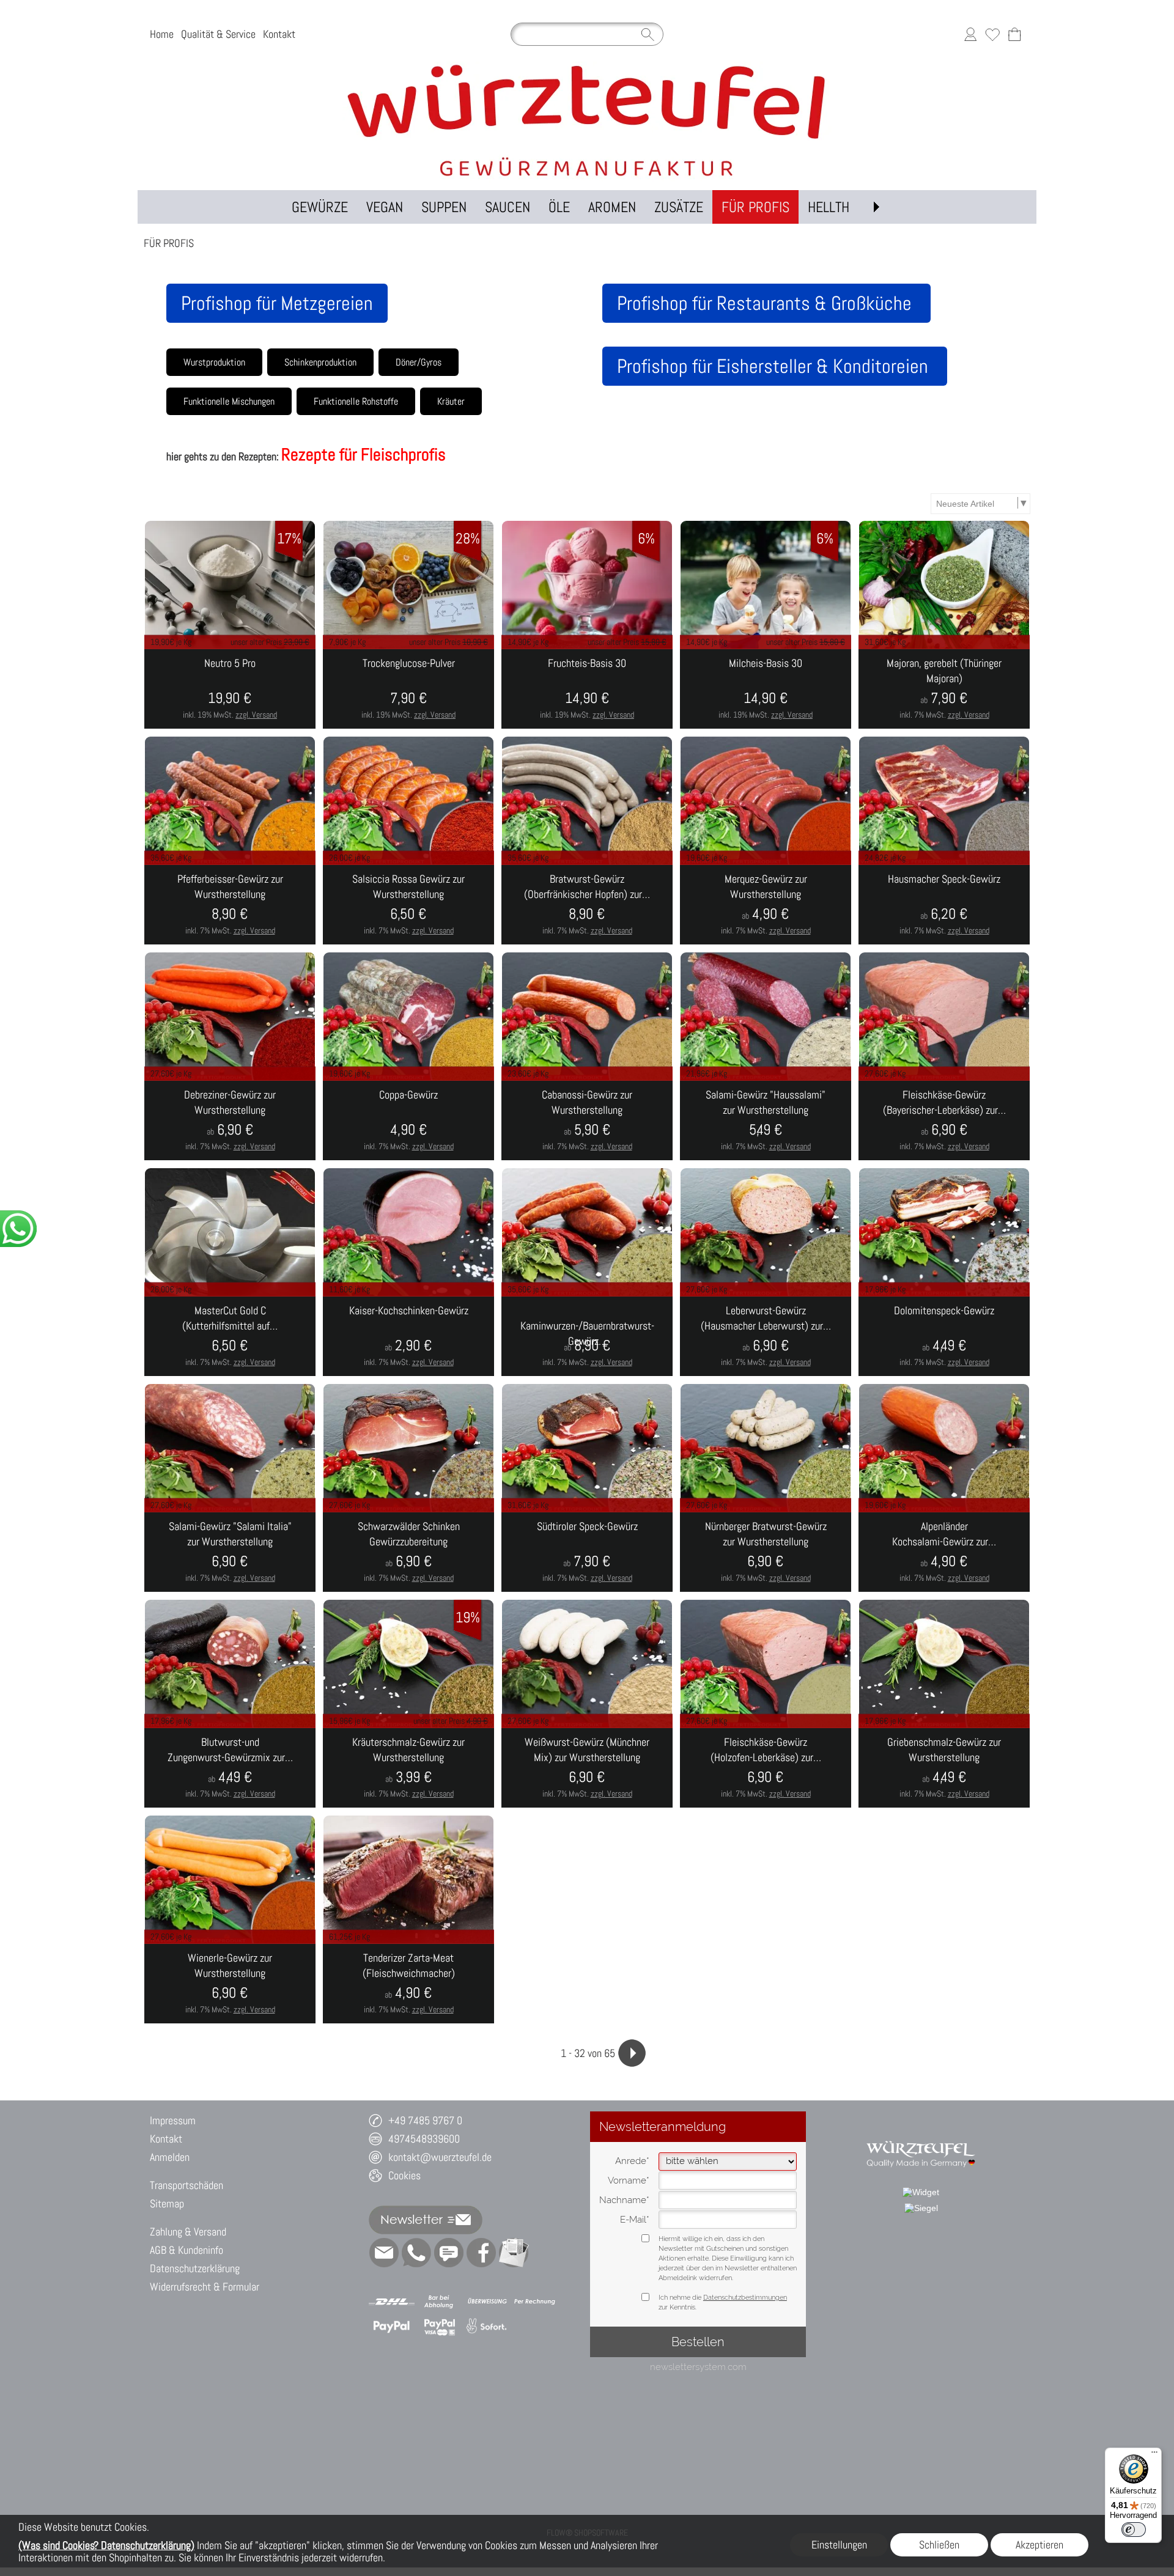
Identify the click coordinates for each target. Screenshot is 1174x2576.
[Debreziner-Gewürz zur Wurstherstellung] (230, 1121)
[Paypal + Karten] (439, 2327)
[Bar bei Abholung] (439, 2302)
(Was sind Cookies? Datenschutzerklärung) (106, 2545)
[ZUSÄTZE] (679, 207)
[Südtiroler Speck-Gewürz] (587, 1552)
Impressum (173, 2120)
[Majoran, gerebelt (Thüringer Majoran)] (944, 689)
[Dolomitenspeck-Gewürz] (944, 1336)
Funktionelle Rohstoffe (356, 401)
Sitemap (167, 2203)
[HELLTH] (829, 207)
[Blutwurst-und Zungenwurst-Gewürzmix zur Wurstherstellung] (230, 1768)
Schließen (939, 2545)
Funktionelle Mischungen (229, 401)
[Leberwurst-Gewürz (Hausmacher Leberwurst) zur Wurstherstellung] (766, 1336)
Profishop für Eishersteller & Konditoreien (775, 366)
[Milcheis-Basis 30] (766, 689)
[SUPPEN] (444, 207)
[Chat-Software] (449, 2253)
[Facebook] (481, 2253)
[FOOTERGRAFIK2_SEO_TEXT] (921, 2135)
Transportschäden (186, 2185)
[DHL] (392, 2302)
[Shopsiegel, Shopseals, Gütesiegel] (921, 2192)
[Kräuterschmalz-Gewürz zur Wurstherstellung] (408, 1768)
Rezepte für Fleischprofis (364, 454)
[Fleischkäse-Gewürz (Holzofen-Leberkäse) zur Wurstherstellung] (766, 1768)
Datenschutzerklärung (195, 2268)
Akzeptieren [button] (1039, 2545)
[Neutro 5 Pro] (230, 689)
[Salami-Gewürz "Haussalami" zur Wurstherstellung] (766, 1121)
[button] (876, 207)
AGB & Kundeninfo (186, 2250)
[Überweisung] (487, 2302)
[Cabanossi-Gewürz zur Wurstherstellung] (587, 1121)
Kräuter (451, 401)
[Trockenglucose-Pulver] (408, 689)
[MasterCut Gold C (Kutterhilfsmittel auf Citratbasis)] (230, 1336)
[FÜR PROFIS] (755, 207)
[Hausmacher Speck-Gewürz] (944, 905)
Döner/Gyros (419, 362)
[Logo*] (587, 67)
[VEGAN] (385, 207)
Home (162, 34)
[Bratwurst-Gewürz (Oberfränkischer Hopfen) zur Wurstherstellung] (587, 905)
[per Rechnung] (535, 2302)
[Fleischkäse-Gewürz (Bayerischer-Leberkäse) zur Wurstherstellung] (944, 1121)
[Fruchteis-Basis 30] (587, 689)
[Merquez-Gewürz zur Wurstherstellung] (766, 905)
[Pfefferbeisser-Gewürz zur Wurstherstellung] (230, 905)
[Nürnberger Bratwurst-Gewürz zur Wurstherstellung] (766, 1552)
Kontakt (279, 34)
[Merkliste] (992, 34)
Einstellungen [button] (839, 2545)
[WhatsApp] (416, 2253)
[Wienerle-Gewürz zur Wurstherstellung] (230, 1984)
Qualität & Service (218, 34)
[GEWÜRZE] (320, 207)
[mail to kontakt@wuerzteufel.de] (384, 2253)
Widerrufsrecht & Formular (205, 2287)
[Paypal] (392, 2327)
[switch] (1134, 2530)
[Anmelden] (970, 34)
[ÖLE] (559, 207)
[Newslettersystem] (514, 2253)
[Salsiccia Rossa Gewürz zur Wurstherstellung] (408, 905)
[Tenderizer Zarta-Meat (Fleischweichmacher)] (408, 1984)
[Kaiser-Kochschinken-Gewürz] (408, 1336)
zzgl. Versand (256, 715)
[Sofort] (487, 2327)
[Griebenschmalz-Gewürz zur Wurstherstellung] (944, 1768)
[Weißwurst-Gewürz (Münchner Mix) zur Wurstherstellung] (587, 1768)
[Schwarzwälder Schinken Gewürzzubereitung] (408, 1552)
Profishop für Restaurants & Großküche (766, 303)
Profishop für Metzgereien (277, 303)
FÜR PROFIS (169, 243)
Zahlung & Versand (188, 2232)
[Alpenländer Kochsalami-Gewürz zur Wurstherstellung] (944, 1552)
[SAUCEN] (508, 207)
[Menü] (1154, 2455)
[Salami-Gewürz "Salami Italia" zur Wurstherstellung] (230, 1552)
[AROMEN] (612, 207)
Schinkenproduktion (320, 362)
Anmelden (170, 2157)
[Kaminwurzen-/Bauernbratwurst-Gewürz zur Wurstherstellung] (587, 1336)
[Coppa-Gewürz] (408, 1121)
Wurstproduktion (214, 362)
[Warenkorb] (1014, 34)
